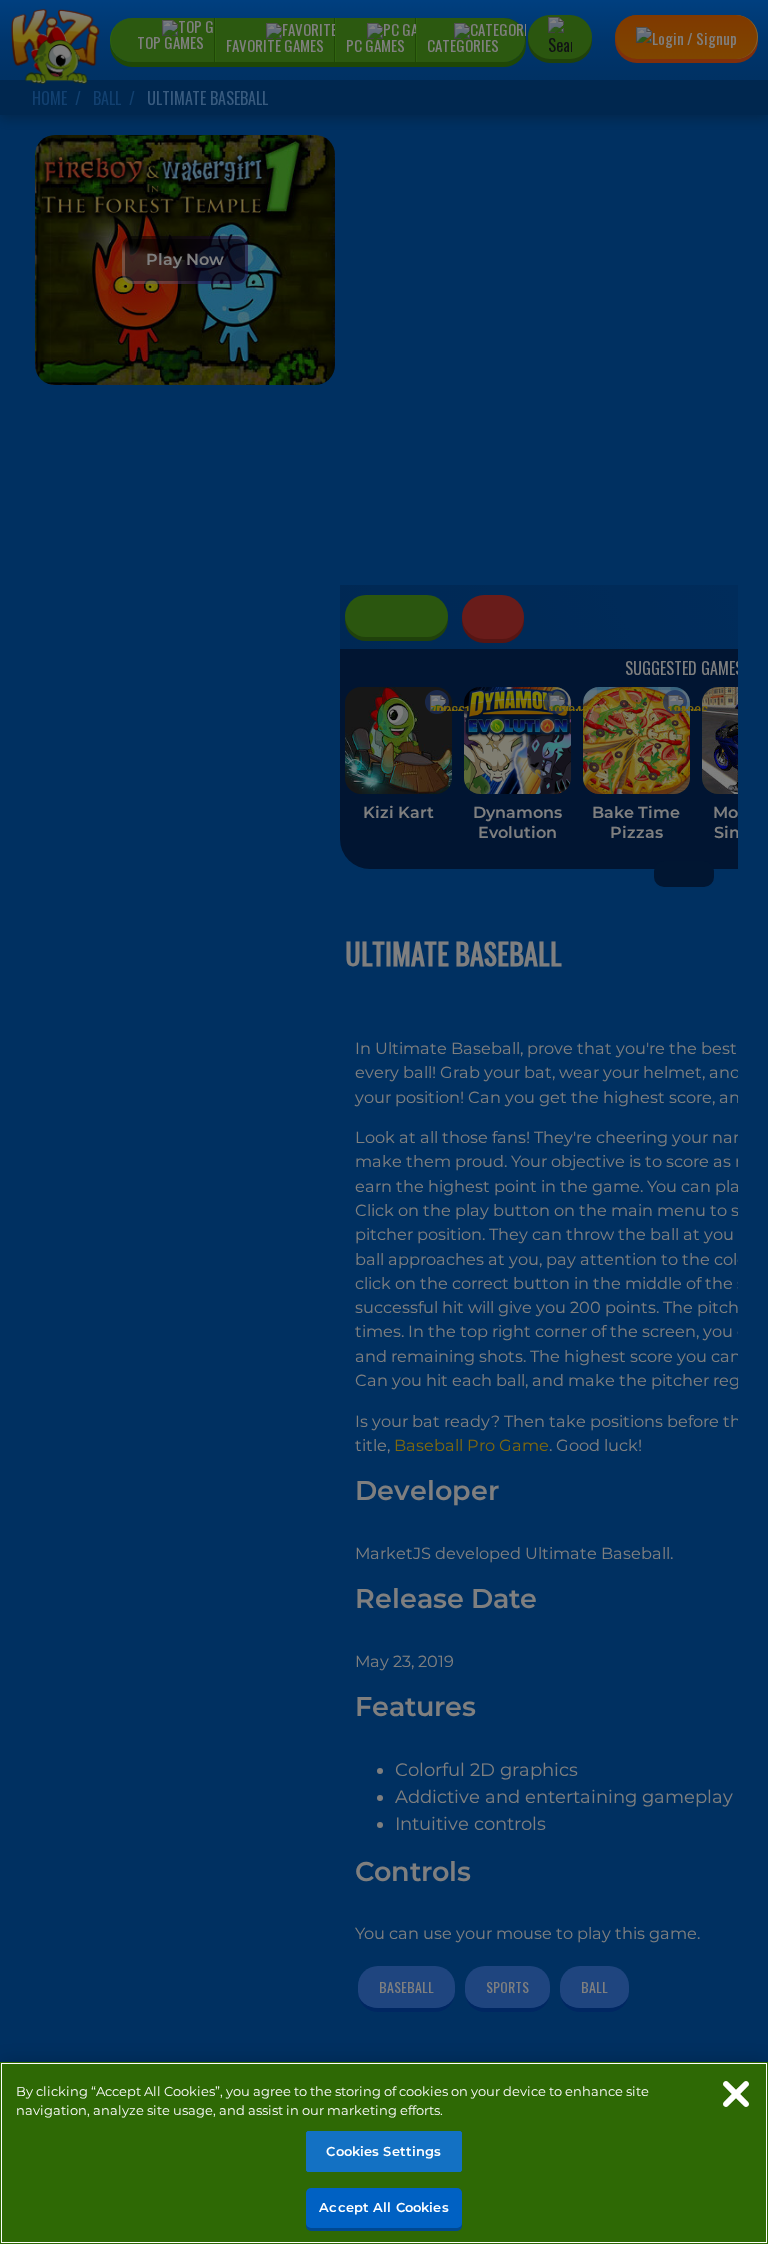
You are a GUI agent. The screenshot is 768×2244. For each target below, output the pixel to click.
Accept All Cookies (383, 2207)
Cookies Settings (383, 2151)
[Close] (736, 2094)
